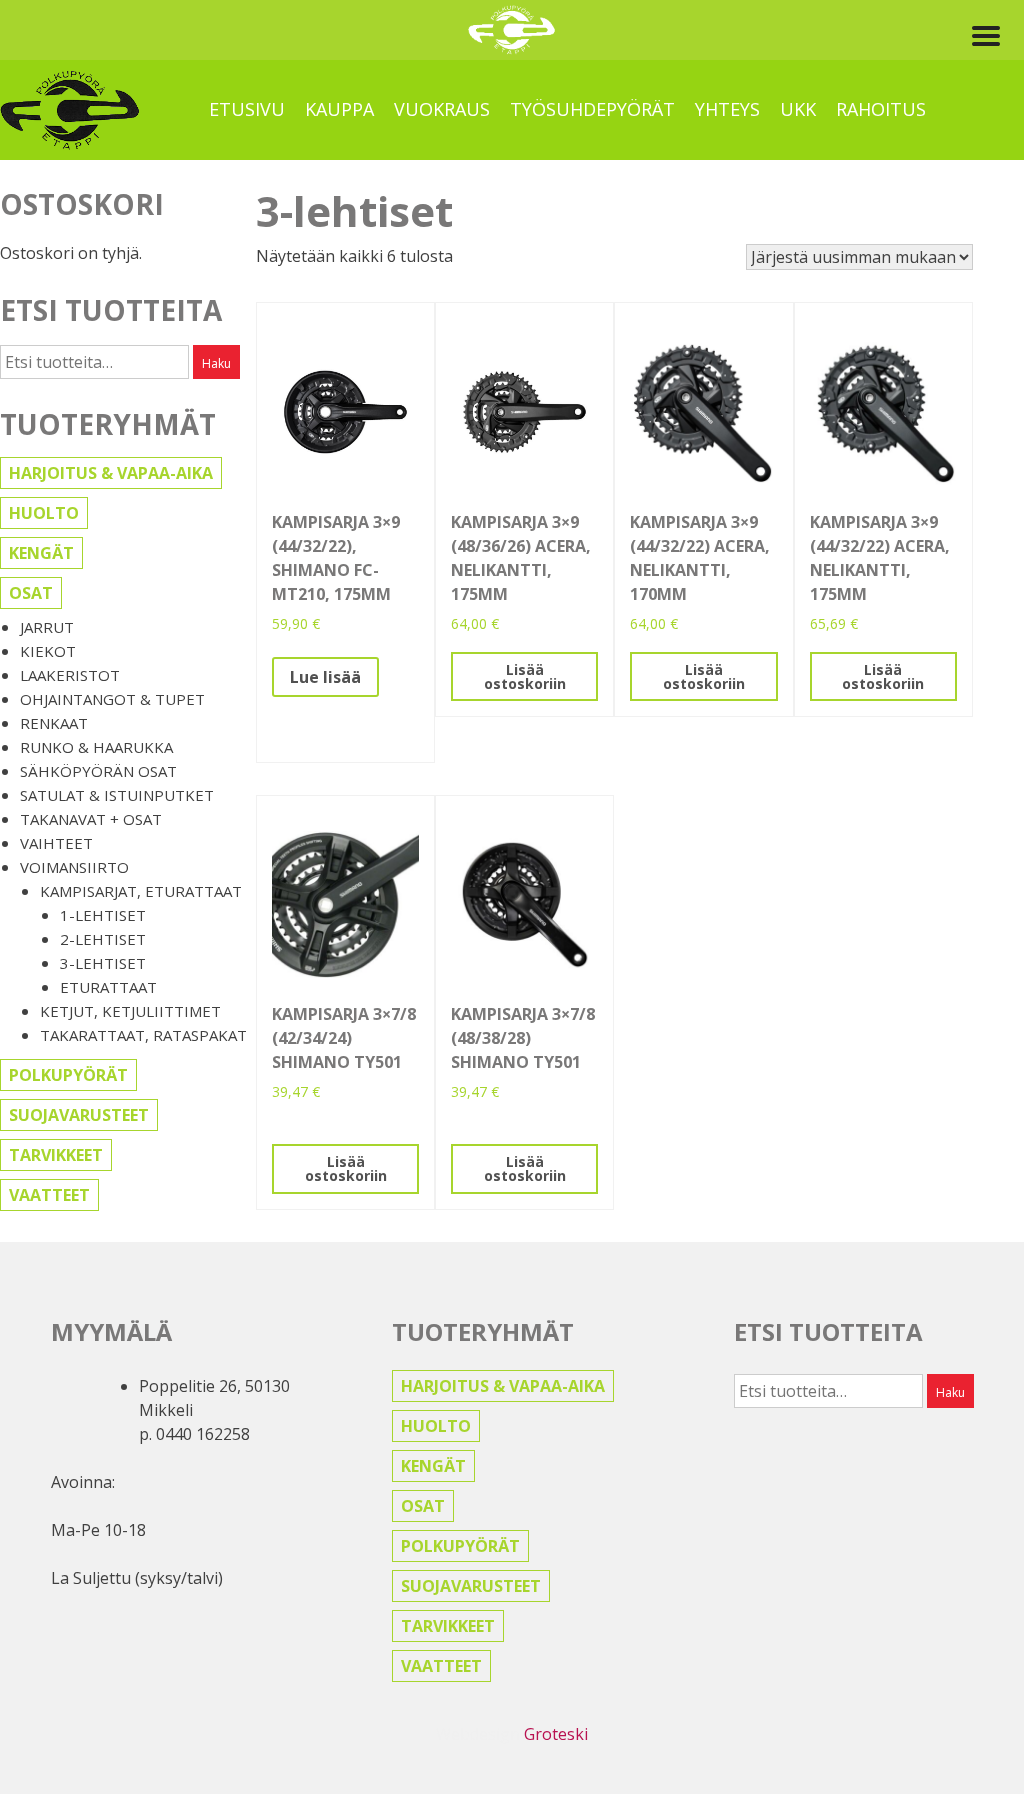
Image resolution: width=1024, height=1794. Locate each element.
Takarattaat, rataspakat (143, 1035)
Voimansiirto (74, 867)
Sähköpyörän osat (98, 771)
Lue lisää (325, 677)
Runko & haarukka (96, 747)
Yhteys (727, 109)
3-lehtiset (103, 963)
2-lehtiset (103, 939)
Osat (31, 593)
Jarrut (47, 627)
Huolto (44, 513)
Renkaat (54, 723)
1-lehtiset (103, 915)
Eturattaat (108, 987)
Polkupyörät (68, 1075)
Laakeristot (70, 675)
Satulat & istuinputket (117, 795)
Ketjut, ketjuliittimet (130, 1011)
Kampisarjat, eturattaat (141, 891)
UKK (798, 109)
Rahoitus (881, 109)
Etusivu (247, 109)
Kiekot (48, 651)
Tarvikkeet (56, 1155)
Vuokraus (442, 109)
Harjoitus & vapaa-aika (111, 473)
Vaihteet (56, 843)
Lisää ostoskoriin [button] (525, 676)
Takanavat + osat (91, 819)
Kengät (41, 553)
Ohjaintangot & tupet (112, 699)
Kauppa (339, 109)
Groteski (556, 1734)
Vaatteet (49, 1195)
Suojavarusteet (79, 1115)
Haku (216, 363)
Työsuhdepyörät (592, 109)
